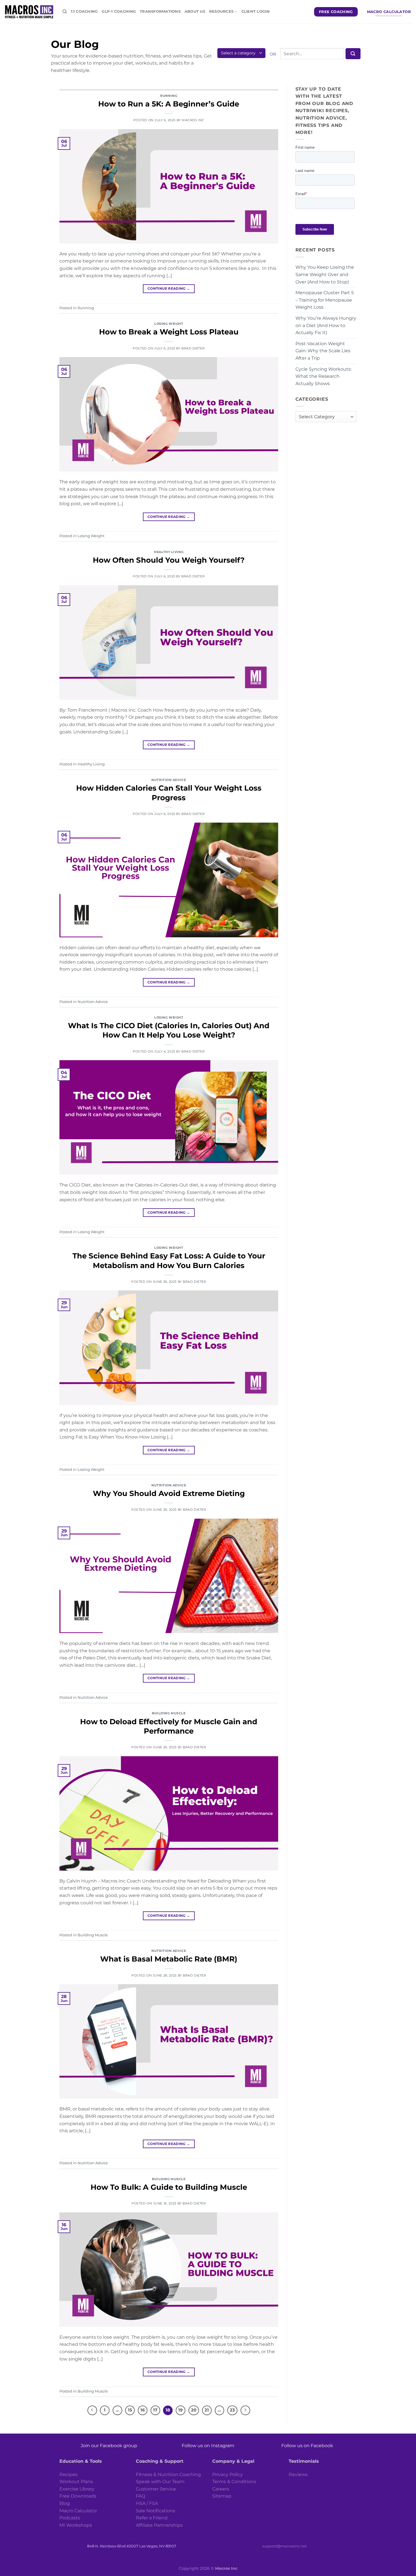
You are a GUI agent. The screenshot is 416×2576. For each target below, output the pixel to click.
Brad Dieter (193, 348)
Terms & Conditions (234, 2482)
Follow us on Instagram (208, 2446)
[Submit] (353, 54)
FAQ (141, 2496)
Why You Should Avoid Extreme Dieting (169, 1493)
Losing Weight (169, 324)
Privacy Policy (228, 2474)
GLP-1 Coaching (119, 11)
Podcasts (70, 2518)
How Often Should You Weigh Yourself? (169, 560)
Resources (221, 11)
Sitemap (222, 2496)
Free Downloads (78, 2496)
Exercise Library (77, 2489)
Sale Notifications (156, 2511)
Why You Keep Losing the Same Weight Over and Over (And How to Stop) (325, 274)
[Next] (245, 2410)
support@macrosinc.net (285, 2546)
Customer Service (156, 2489)
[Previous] (92, 2410)
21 (207, 2410)
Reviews (298, 2474)
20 (194, 2410)
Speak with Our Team (160, 2482)
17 (155, 2410)
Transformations (160, 11)
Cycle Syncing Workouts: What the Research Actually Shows (323, 376)
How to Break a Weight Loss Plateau (169, 332)
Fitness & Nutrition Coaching (168, 2474)
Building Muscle (169, 1713)
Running (169, 96)
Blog (65, 2503)
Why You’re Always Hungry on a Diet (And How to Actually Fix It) (326, 325)
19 (181, 2410)
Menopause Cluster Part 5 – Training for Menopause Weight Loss (325, 300)
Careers (221, 2489)
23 (232, 2410)
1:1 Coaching (84, 11)
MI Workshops (76, 2525)
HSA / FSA (147, 2503)
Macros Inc (193, 120)
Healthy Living (169, 552)
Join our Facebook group (109, 2446)
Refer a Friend (152, 2518)
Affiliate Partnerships (159, 2525)
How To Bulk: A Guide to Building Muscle (169, 2187)
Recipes (68, 2474)
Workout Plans (76, 2482)
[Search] (65, 12)
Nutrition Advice (169, 780)
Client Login (256, 11)
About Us (195, 11)
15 (130, 2410)
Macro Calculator (78, 2511)
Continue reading (169, 288)
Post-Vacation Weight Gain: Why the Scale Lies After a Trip (323, 351)
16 (143, 2410)
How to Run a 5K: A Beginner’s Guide (169, 104)
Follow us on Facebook (307, 2446)
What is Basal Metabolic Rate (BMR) (169, 1959)
